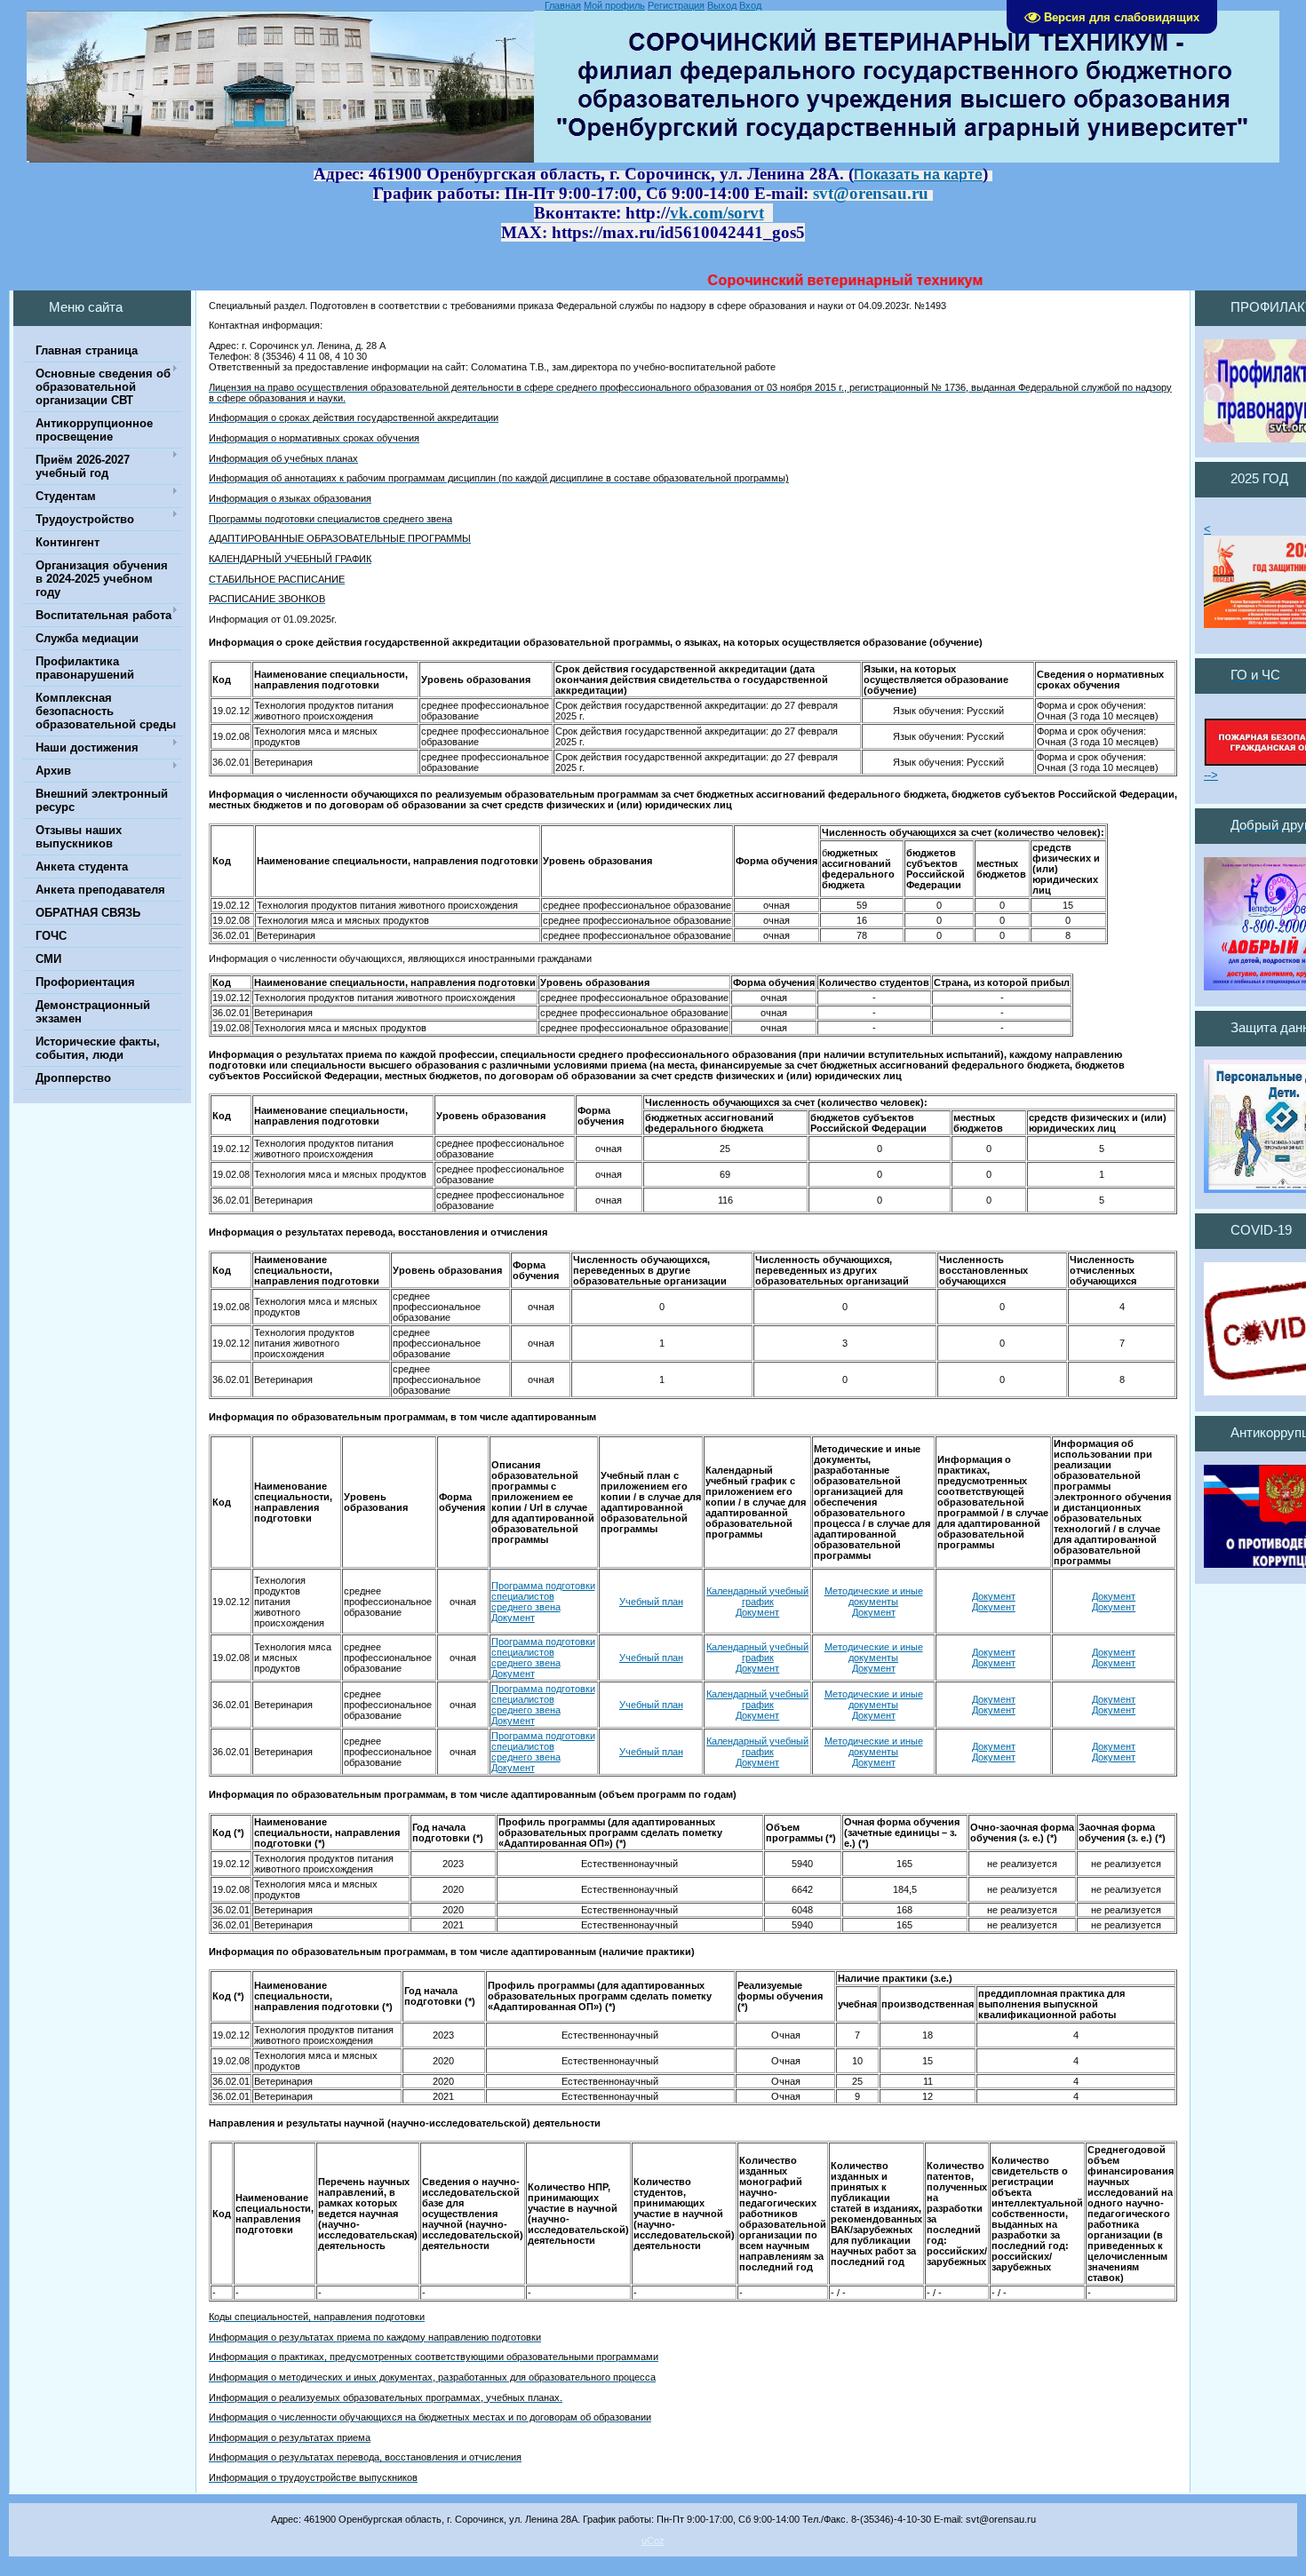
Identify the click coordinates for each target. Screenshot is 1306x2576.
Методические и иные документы (874, 1596)
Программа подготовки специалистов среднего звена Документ (543, 1602)
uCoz (653, 2540)
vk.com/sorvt (717, 213)
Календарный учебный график (757, 1596)
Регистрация (676, 5)
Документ (757, 1612)
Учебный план (651, 1602)
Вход (750, 5)
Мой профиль (614, 5)
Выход (722, 5)
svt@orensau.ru (871, 193)
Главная (563, 5)
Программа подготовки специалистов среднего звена (543, 1652)
